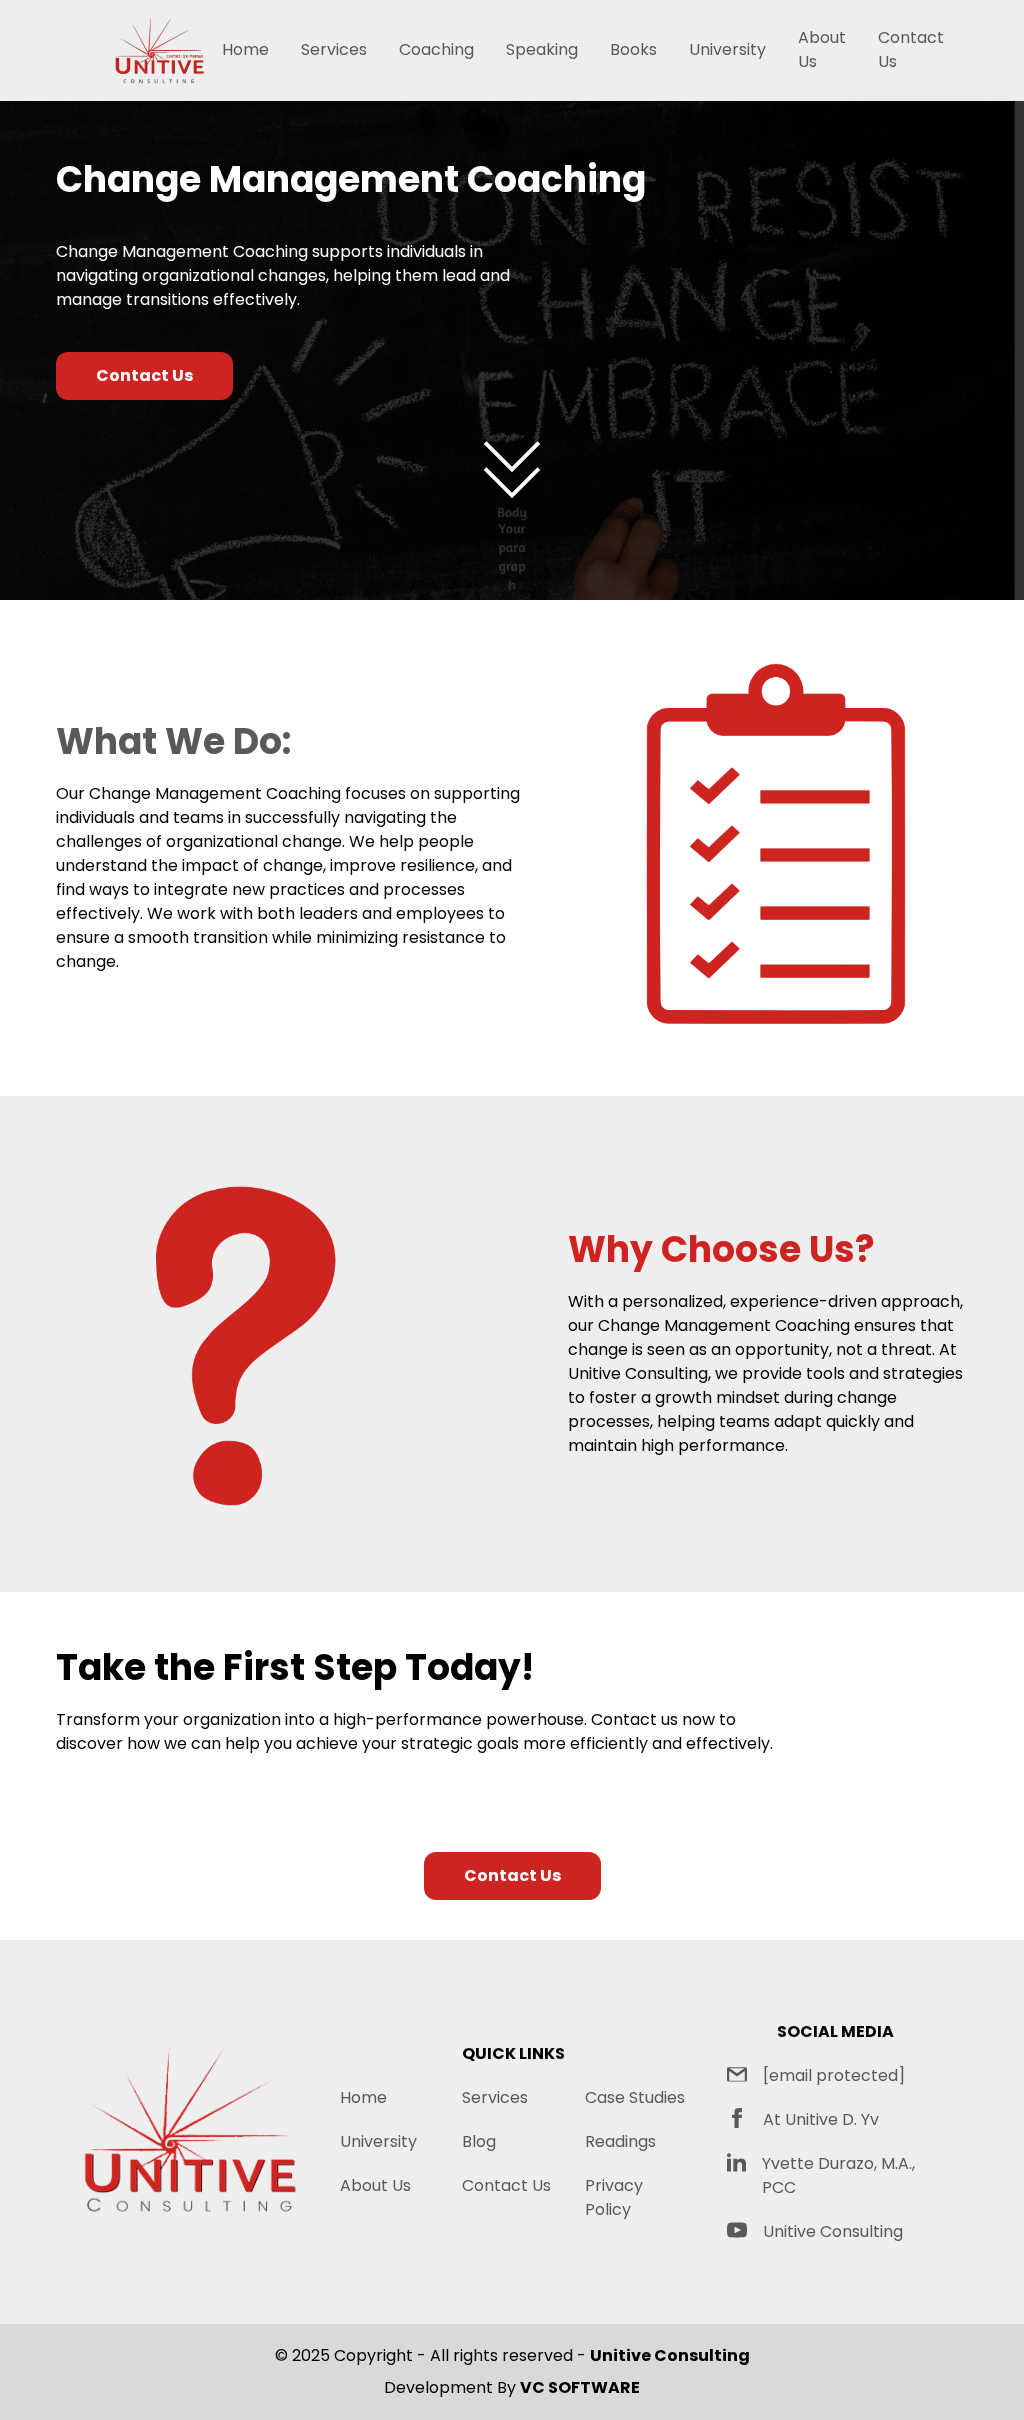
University (727, 49)
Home (245, 49)
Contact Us (911, 49)
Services (334, 49)
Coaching (436, 49)
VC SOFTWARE (580, 2387)
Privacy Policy (614, 2197)
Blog (479, 2141)
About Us (822, 49)
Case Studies (635, 2097)
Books (633, 49)
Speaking (542, 49)
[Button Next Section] (512, 470)
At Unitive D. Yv (821, 2119)
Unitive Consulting (833, 2231)
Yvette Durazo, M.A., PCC (838, 2175)
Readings (620, 2141)
